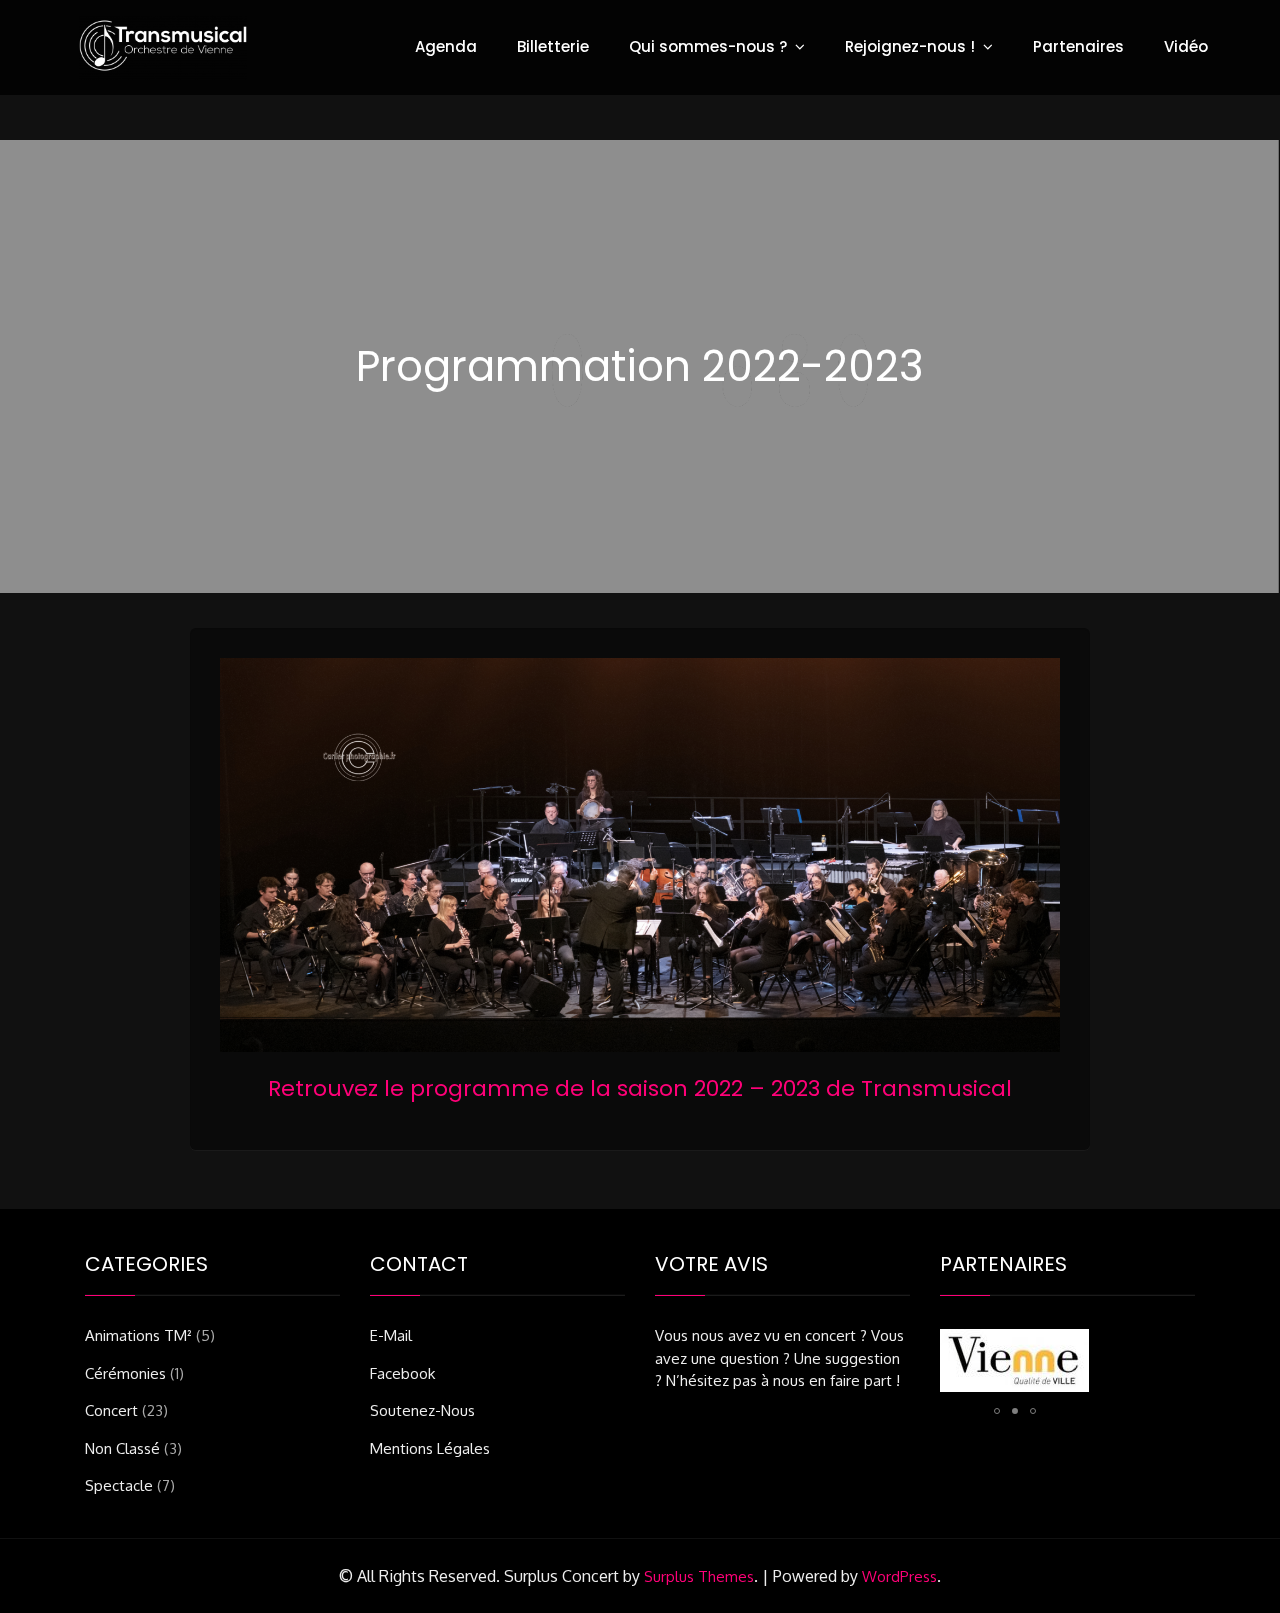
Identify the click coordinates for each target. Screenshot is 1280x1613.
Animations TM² (138, 1335)
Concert (111, 1410)
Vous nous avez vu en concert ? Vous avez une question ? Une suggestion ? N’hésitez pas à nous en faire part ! (779, 1358)
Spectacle (119, 1485)
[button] (997, 1411)
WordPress (899, 1576)
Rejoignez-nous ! (910, 46)
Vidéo (1186, 46)
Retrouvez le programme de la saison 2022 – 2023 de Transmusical (640, 1088)
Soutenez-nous (422, 1410)
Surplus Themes (699, 1576)
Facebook (402, 1373)
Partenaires (1078, 46)
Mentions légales (430, 1448)
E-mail (391, 1335)
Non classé (122, 1448)
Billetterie (553, 46)
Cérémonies (125, 1373)
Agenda (446, 46)
